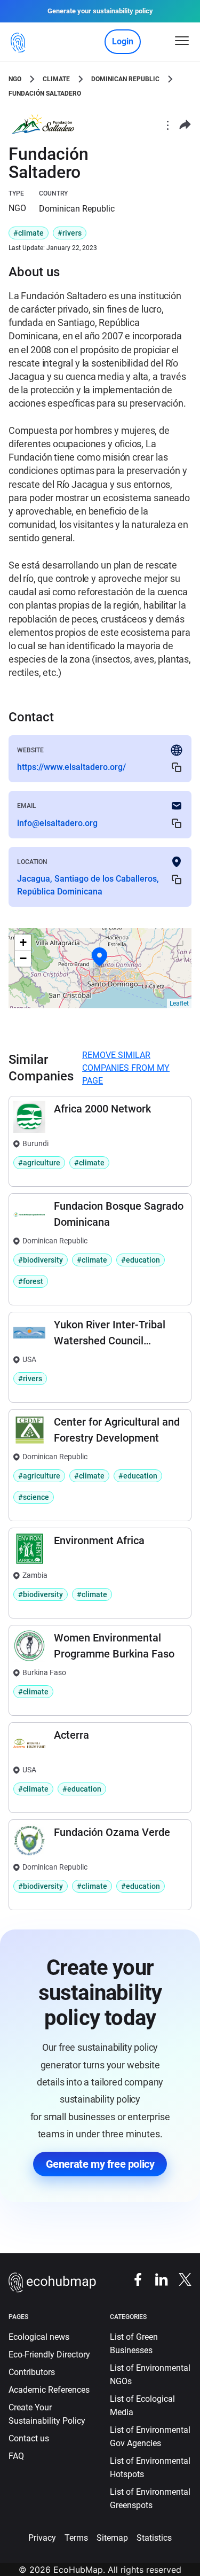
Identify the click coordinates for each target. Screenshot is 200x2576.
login (123, 41)
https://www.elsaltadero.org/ (71, 767)
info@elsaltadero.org (57, 823)
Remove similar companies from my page (126, 1068)
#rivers (70, 233)
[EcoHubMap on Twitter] (180, 2279)
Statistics (154, 2538)
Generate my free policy (100, 2164)
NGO (15, 79)
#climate (29, 233)
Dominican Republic (125, 79)
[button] (100, 957)
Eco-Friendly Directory (49, 2355)
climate (56, 79)
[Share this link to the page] (185, 125)
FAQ (16, 2456)
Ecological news (39, 2337)
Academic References (49, 2390)
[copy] (177, 768)
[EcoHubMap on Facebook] (133, 2279)
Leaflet (179, 1003)
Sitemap (112, 2538)
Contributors (32, 2372)
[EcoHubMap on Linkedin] (156, 2279)
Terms (76, 2538)
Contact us (29, 2438)
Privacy (42, 2538)
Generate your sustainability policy (100, 11)
